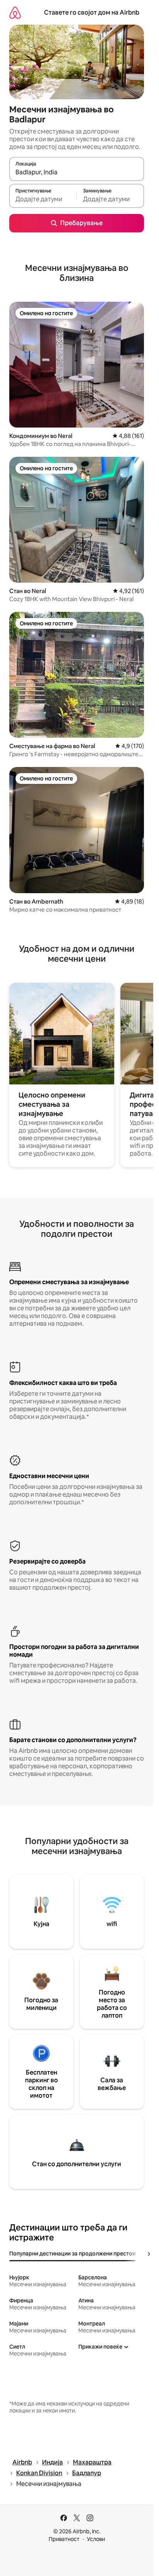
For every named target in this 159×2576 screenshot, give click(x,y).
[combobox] (77, 172)
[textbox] (43, 199)
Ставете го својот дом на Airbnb (92, 13)
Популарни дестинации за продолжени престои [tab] (72, 2254)
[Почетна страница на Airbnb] (15, 13)
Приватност (64, 2539)
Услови (96, 2539)
